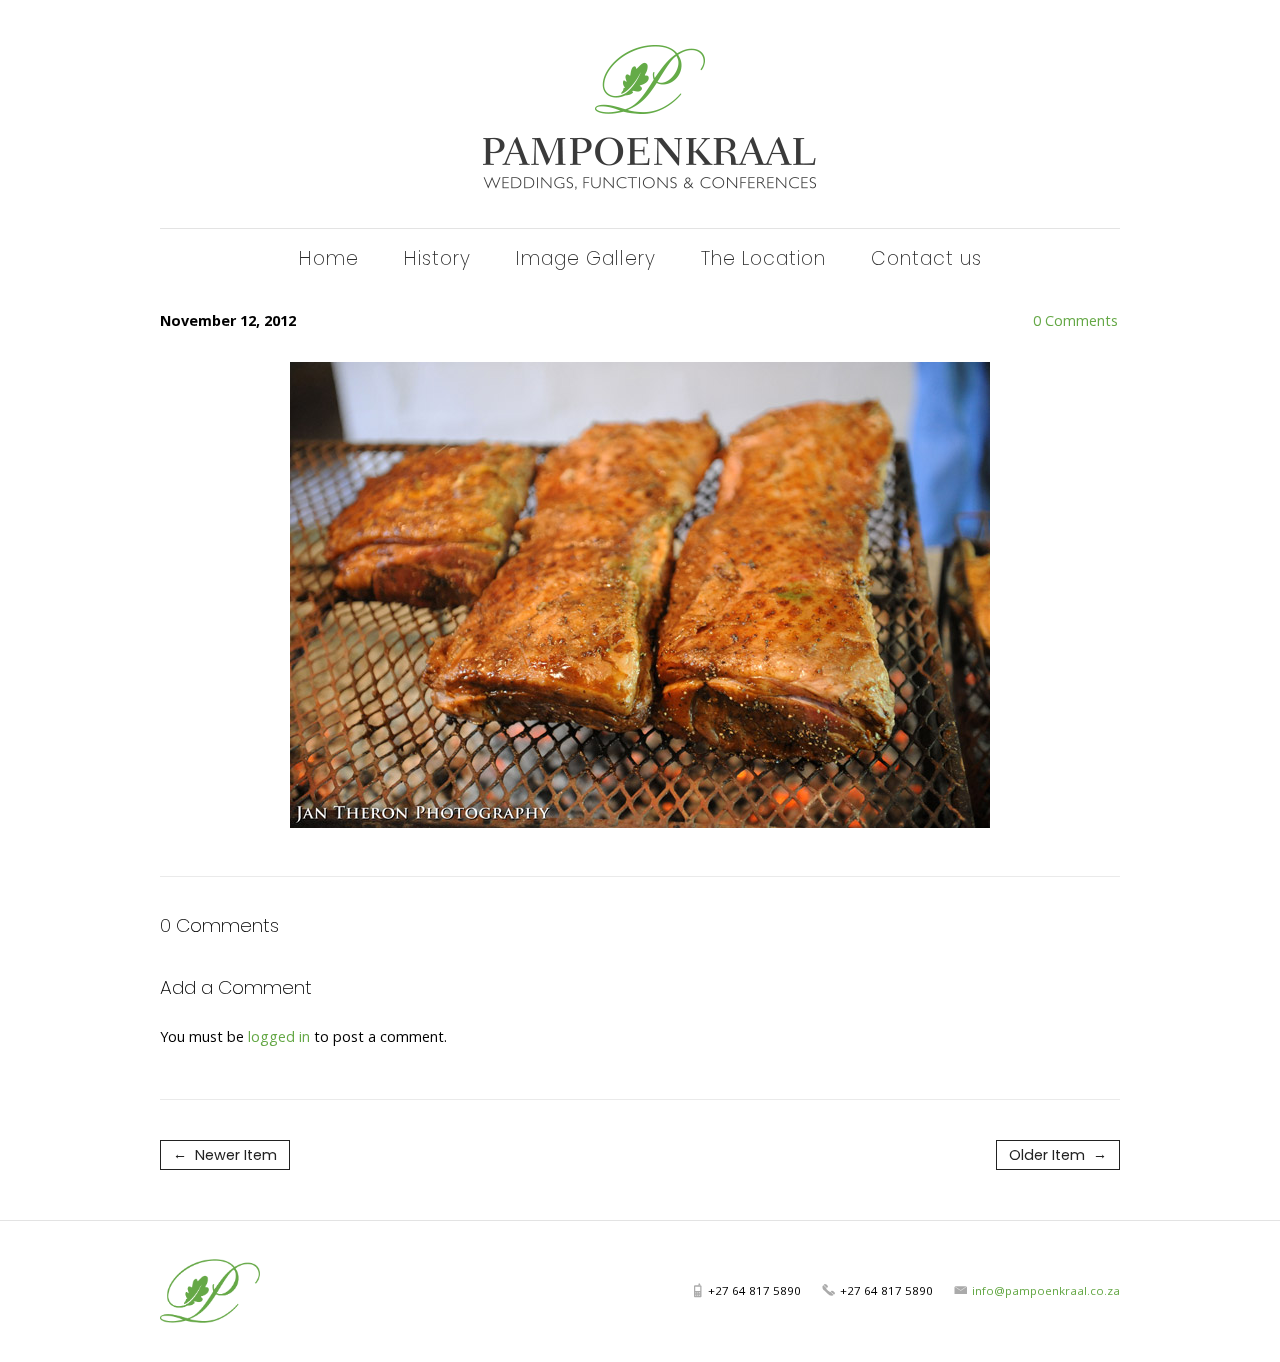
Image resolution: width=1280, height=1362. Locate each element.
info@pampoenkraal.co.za (1046, 1290)
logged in (279, 1036)
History (437, 259)
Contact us (926, 259)
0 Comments (1016, 320)
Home (329, 259)
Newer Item (225, 1154)
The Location (763, 259)
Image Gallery (586, 259)
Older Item (1058, 1154)
